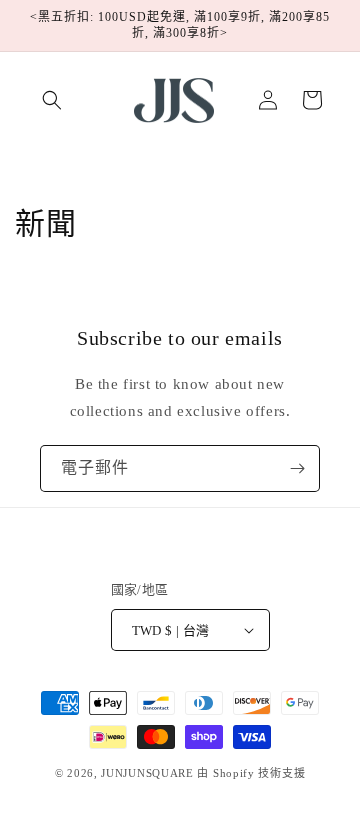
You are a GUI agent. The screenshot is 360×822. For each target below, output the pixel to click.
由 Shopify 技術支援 (251, 773)
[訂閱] (297, 468)
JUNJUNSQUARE (147, 773)
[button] (52, 100)
